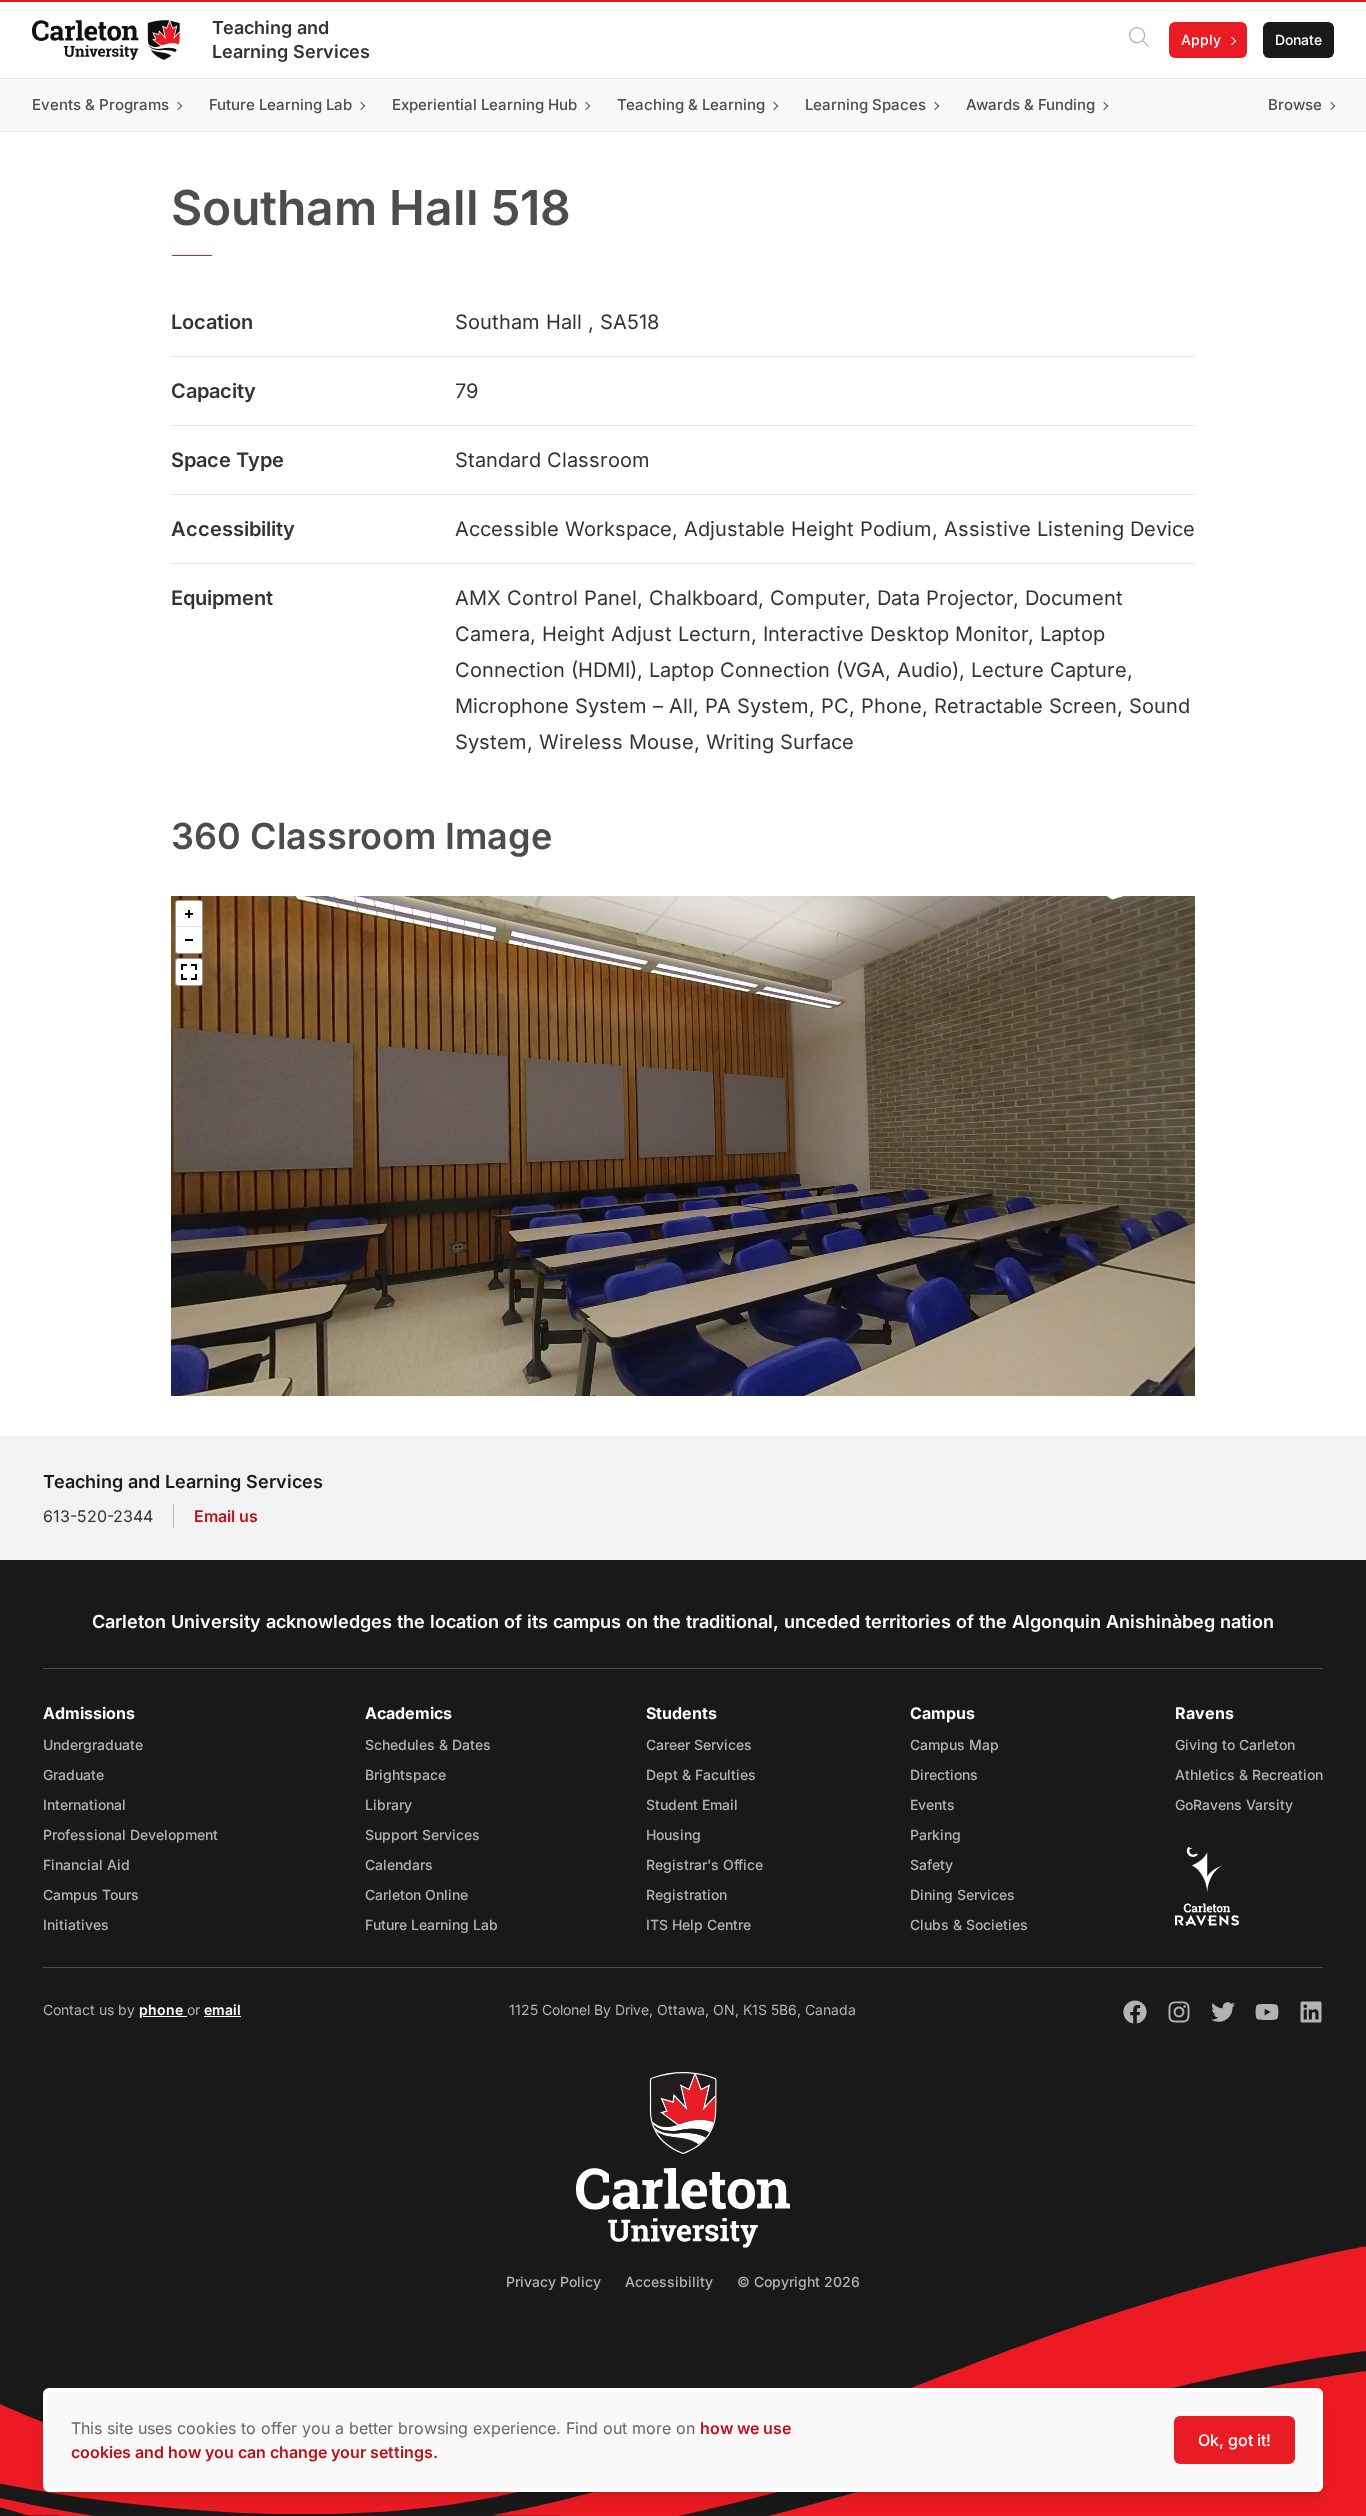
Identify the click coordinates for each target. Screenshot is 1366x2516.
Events (932, 1804)
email (222, 2009)
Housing (673, 1834)
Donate (1298, 39)
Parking (935, 1834)
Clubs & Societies (969, 1924)
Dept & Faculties (701, 1774)
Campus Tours (91, 1894)
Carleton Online (416, 1894)
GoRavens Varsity (1234, 1804)
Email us (226, 1516)
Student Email (692, 1804)
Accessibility (669, 2281)
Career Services (699, 1744)
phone (163, 2009)
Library (388, 1804)
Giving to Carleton (1235, 1744)
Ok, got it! (1234, 2440)
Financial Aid (86, 1864)
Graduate (73, 1774)
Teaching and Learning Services (291, 39)
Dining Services (962, 1894)
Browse (1295, 104)
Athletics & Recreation (1249, 1774)
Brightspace (405, 1774)
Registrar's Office (704, 1864)
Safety (931, 1864)
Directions (944, 1774)
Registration (686, 1894)
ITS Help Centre (698, 1924)
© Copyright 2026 (798, 2281)
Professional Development (130, 1834)
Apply (1201, 39)
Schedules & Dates (428, 1744)
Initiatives (76, 1924)
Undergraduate (93, 1744)
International (84, 1804)
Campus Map (954, 1744)
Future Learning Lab (431, 1924)
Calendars (399, 1864)
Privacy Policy (553, 2281)
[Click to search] (1139, 40)
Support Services (422, 1834)
